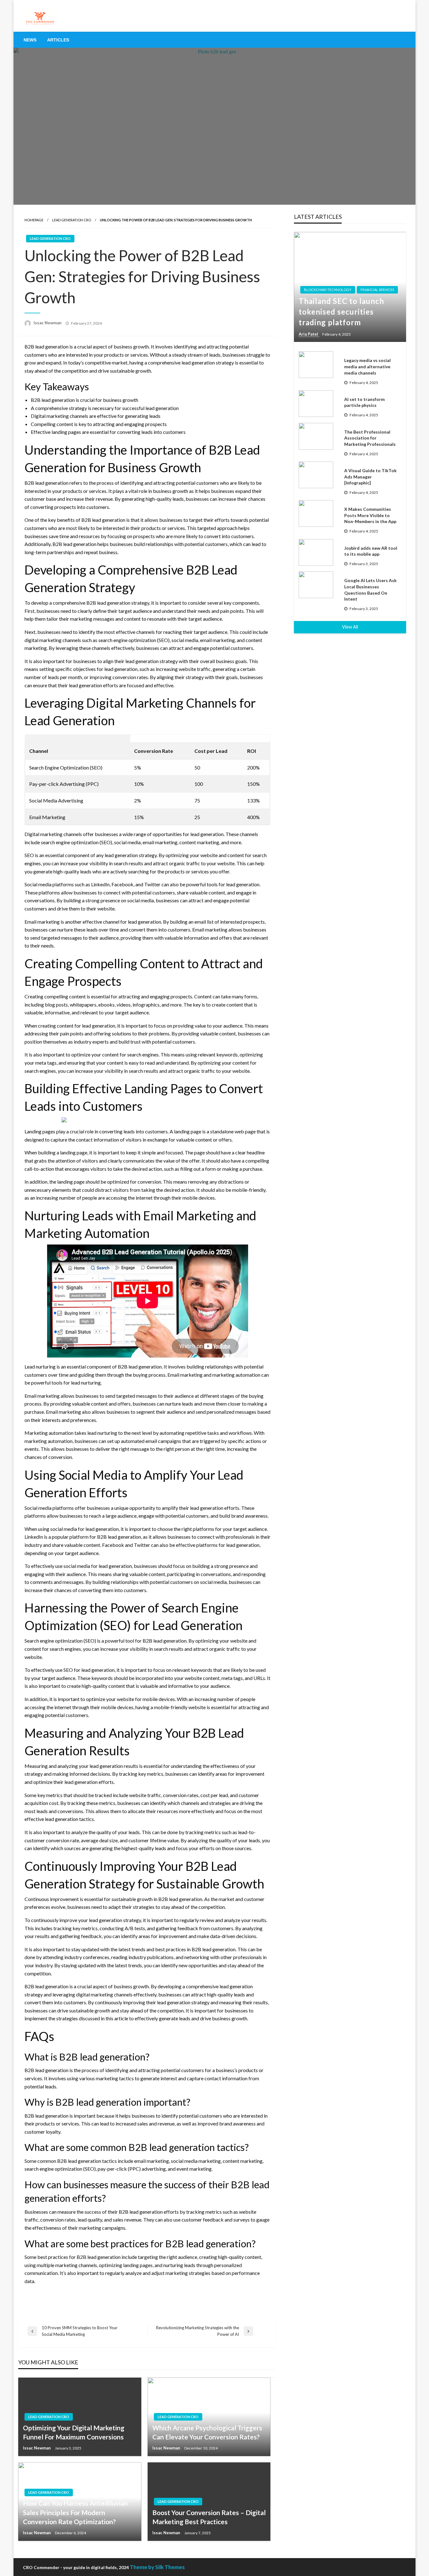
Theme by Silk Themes (157, 2567)
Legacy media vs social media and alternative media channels (367, 366)
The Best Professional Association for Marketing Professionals (370, 438)
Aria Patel (309, 334)
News (30, 40)
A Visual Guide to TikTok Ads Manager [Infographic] (370, 477)
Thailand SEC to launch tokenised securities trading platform (341, 311)
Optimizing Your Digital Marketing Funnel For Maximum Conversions (74, 2432)
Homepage (34, 220)
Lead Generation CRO (72, 220)
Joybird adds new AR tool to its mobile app (371, 551)
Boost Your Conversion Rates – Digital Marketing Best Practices (209, 2517)
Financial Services (377, 290)
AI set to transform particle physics (364, 402)
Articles (58, 40)
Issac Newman (48, 323)
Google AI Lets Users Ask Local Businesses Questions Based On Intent (370, 590)
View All (350, 627)
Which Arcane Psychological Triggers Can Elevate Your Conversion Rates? (207, 2432)
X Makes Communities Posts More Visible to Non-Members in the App (370, 515)
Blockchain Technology (328, 290)
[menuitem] (30, 40)
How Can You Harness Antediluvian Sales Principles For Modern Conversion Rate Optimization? (75, 2512)
